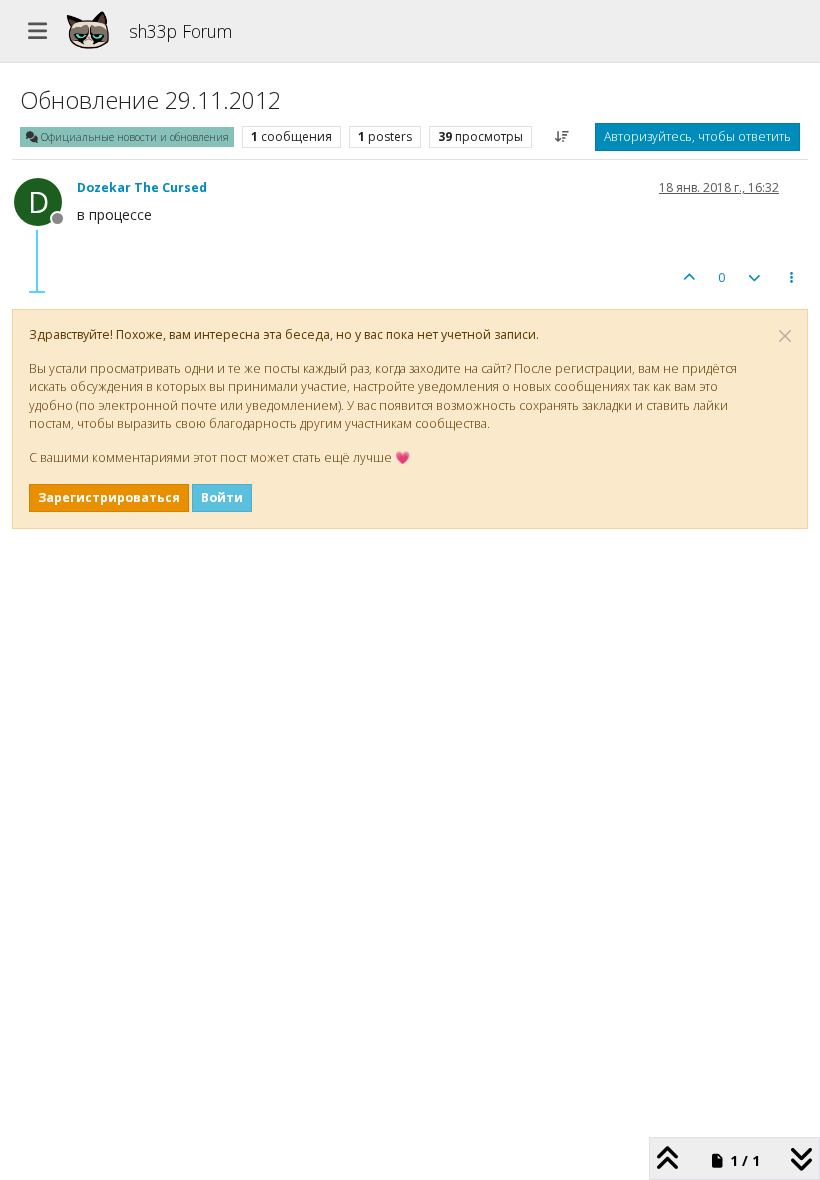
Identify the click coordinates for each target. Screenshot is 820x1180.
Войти (222, 497)
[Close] (785, 336)
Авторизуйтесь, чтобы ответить (697, 136)
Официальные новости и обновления (133, 137)
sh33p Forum (180, 31)
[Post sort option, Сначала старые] (562, 137)
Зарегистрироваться (109, 497)
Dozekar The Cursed (142, 187)
